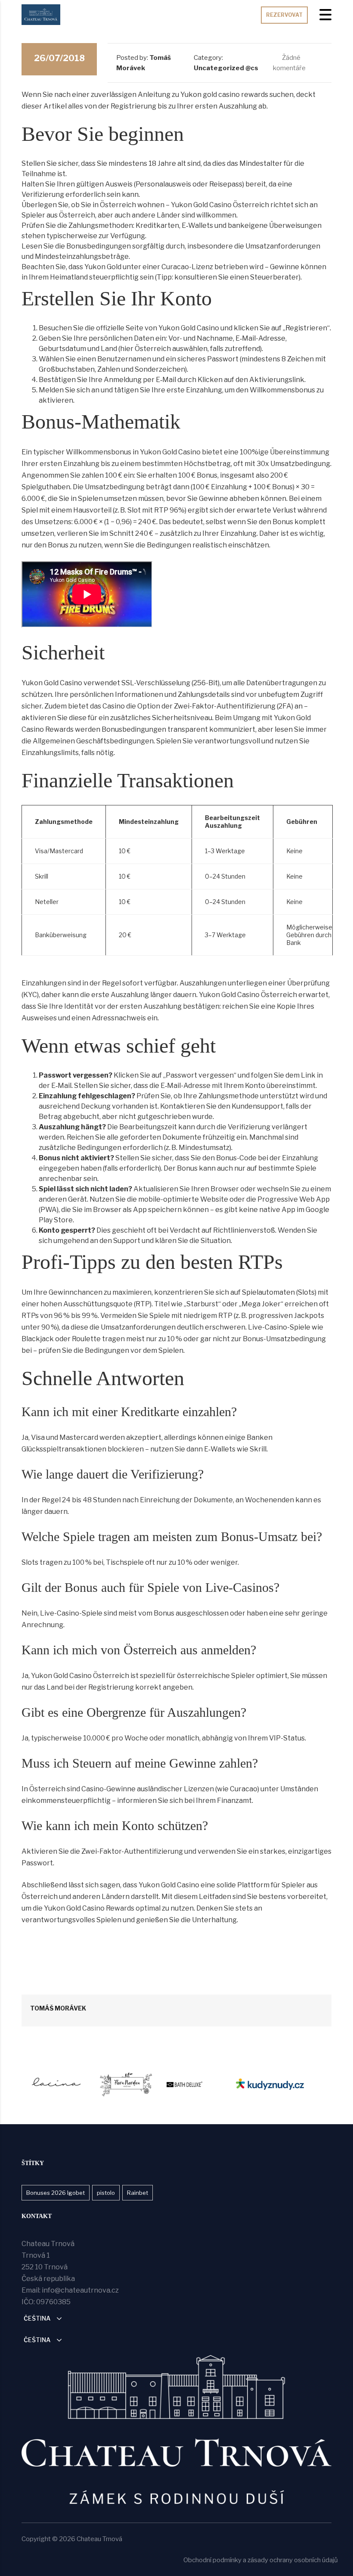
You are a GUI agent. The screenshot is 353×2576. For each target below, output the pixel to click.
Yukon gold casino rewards (224, 95)
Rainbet (138, 2193)
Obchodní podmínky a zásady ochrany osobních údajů (261, 2560)
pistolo (106, 2193)
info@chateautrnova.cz (80, 2290)
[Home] (41, 14)
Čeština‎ (37, 2318)
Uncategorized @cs (226, 68)
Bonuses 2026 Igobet (56, 2193)
